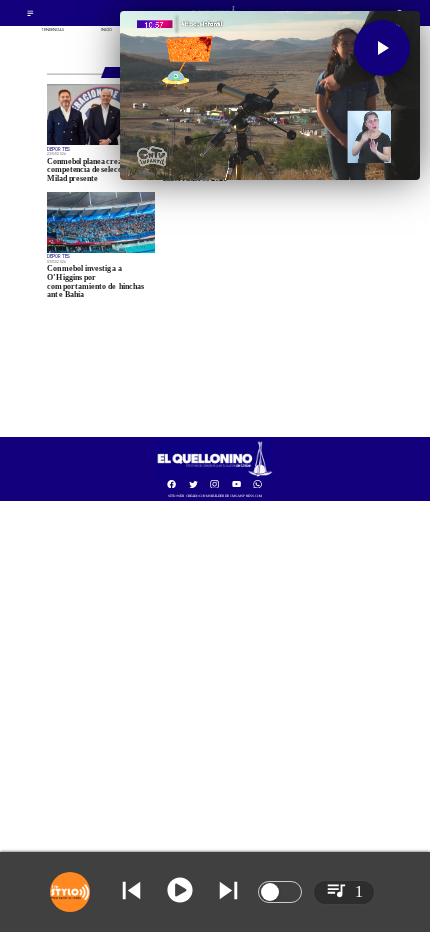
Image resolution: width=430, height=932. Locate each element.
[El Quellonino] (30, 15)
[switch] (280, 892)
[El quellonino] (215, 478)
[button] (382, 48)
